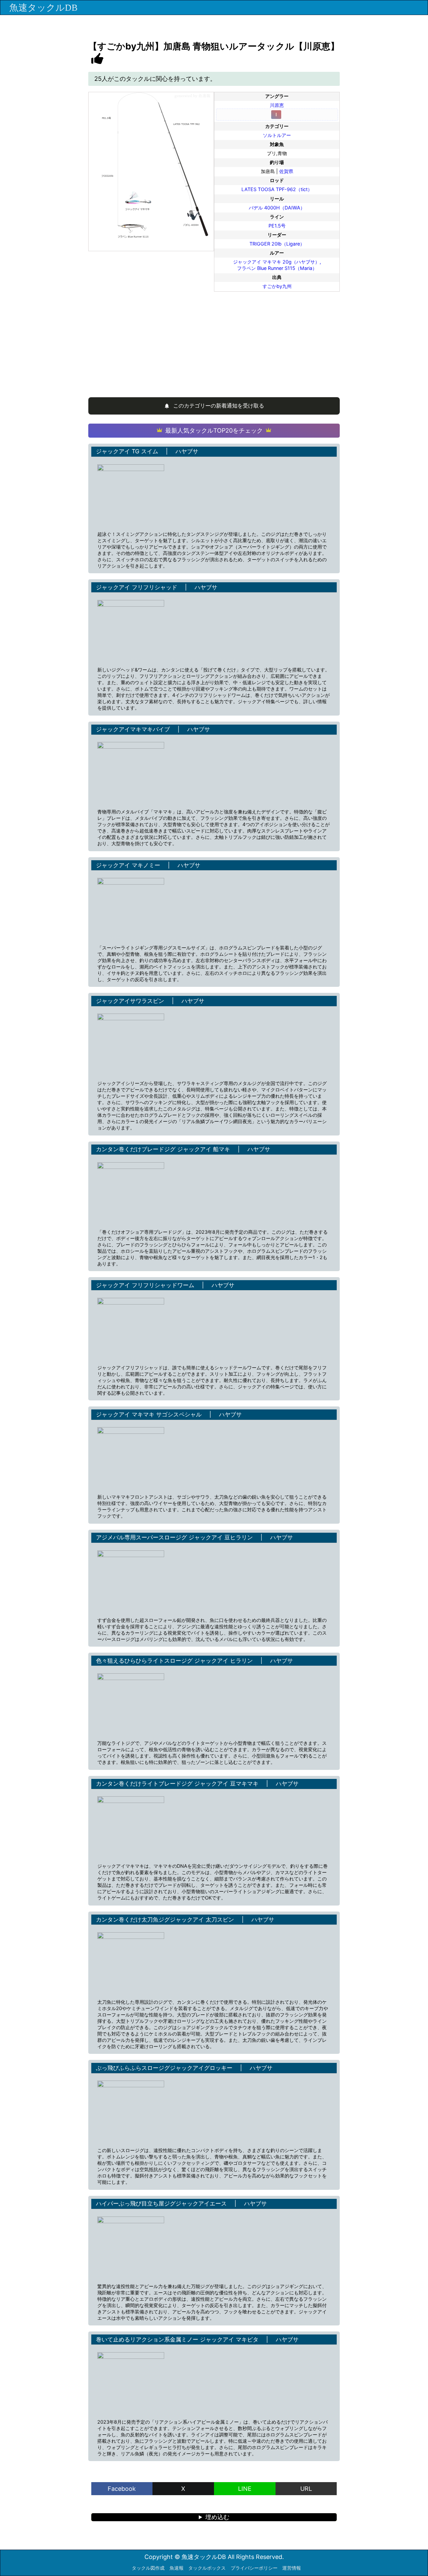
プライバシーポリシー (254, 2568)
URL (306, 2489)
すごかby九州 (277, 286)
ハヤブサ (187, 451)
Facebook (122, 2489)
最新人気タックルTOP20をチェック (214, 430)
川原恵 (277, 105)
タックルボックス (207, 2568)
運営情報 (292, 2568)
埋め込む (217, 2517)
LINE (245, 2489)
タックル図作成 (148, 2568)
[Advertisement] (214, 341)
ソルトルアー (277, 135)
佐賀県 (286, 171)
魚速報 (177, 2568)
